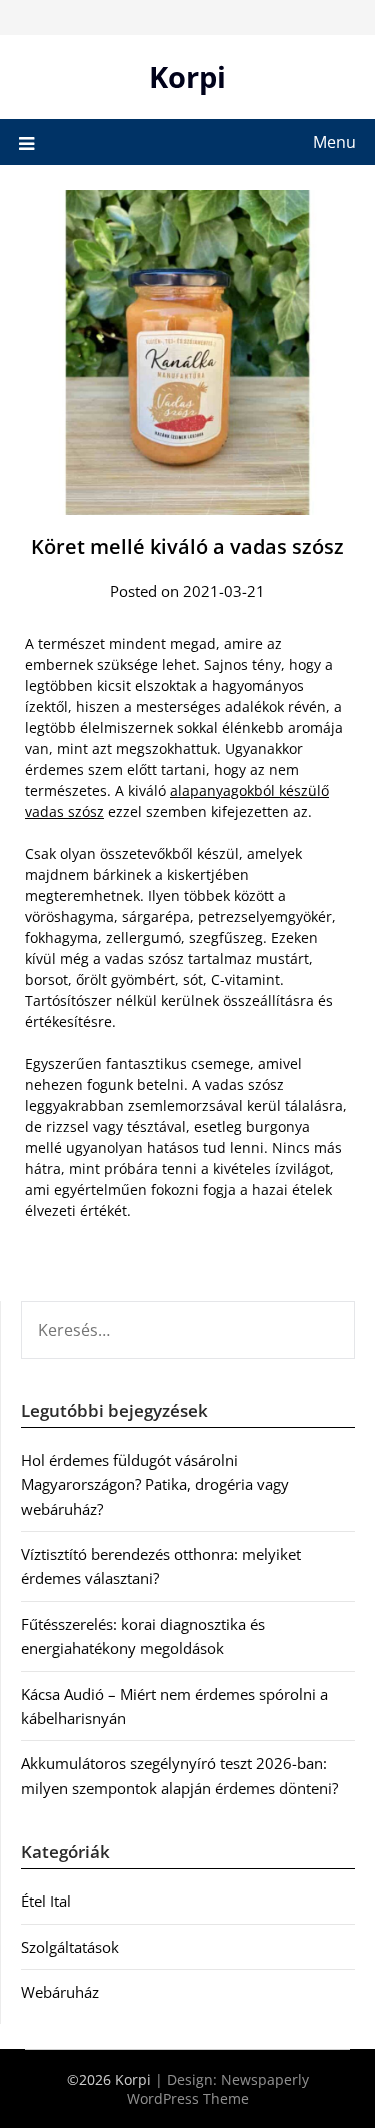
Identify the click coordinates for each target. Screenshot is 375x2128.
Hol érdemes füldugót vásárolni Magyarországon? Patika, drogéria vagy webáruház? (155, 1484)
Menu (334, 142)
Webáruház (60, 1992)
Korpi (187, 76)
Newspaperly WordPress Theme (218, 2089)
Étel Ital (46, 1901)
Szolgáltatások (70, 1947)
